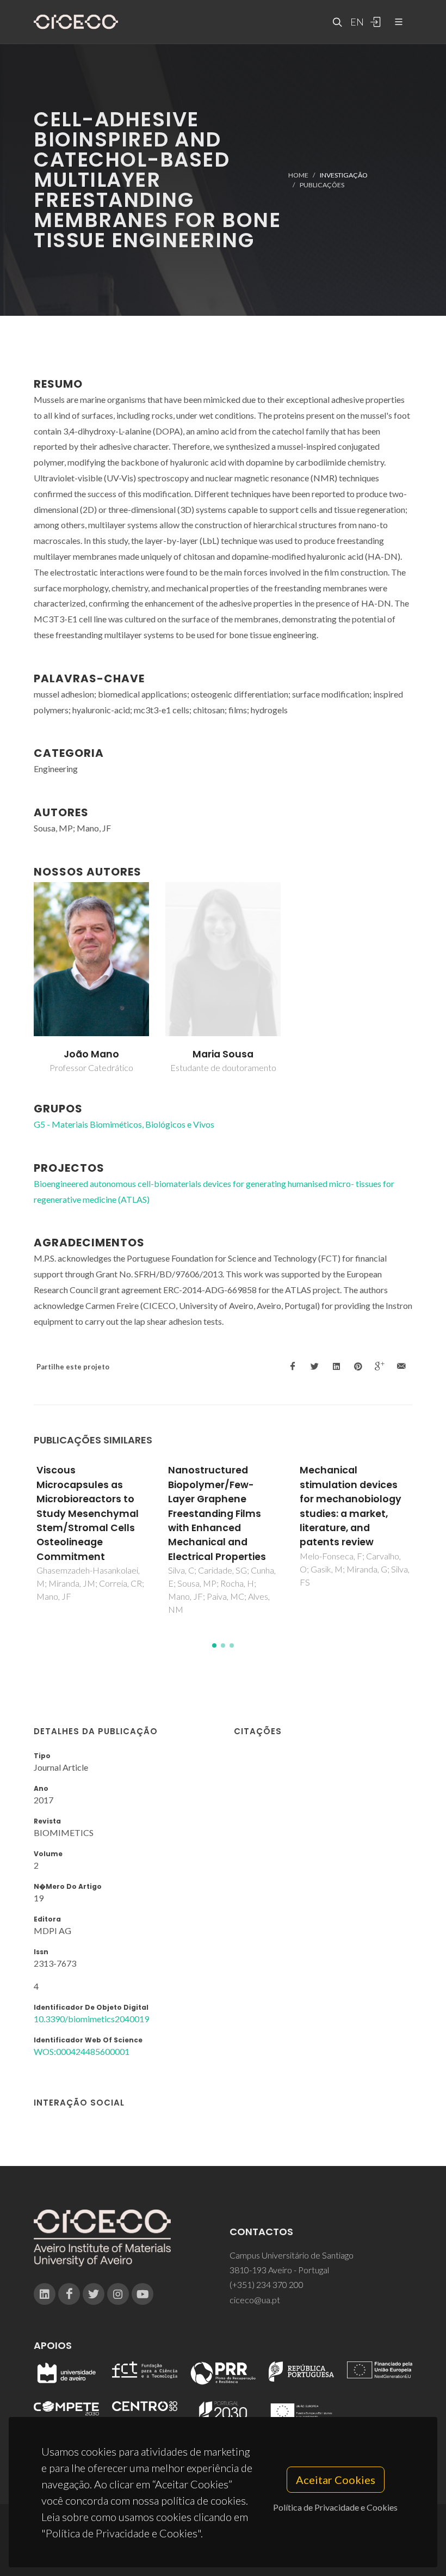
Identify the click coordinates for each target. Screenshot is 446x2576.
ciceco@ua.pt (255, 2300)
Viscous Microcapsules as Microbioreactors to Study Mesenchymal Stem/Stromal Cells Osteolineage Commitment (88, 1513)
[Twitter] (94, 2294)
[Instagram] (118, 2294)
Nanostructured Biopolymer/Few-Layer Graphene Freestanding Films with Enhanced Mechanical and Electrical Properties (217, 1513)
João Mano (91, 1054)
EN (356, 22)
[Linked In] (45, 2294)
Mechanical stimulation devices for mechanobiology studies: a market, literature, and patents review (351, 1506)
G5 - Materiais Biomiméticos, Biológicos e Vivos (124, 1124)
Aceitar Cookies (336, 2480)
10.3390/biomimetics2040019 (91, 2019)
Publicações (322, 185)
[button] (214, 1645)
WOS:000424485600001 (82, 2051)
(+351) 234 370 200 (267, 2284)
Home (298, 175)
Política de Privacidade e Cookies (335, 2507)
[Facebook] (69, 2294)
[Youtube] (143, 2294)
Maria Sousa (223, 1054)
